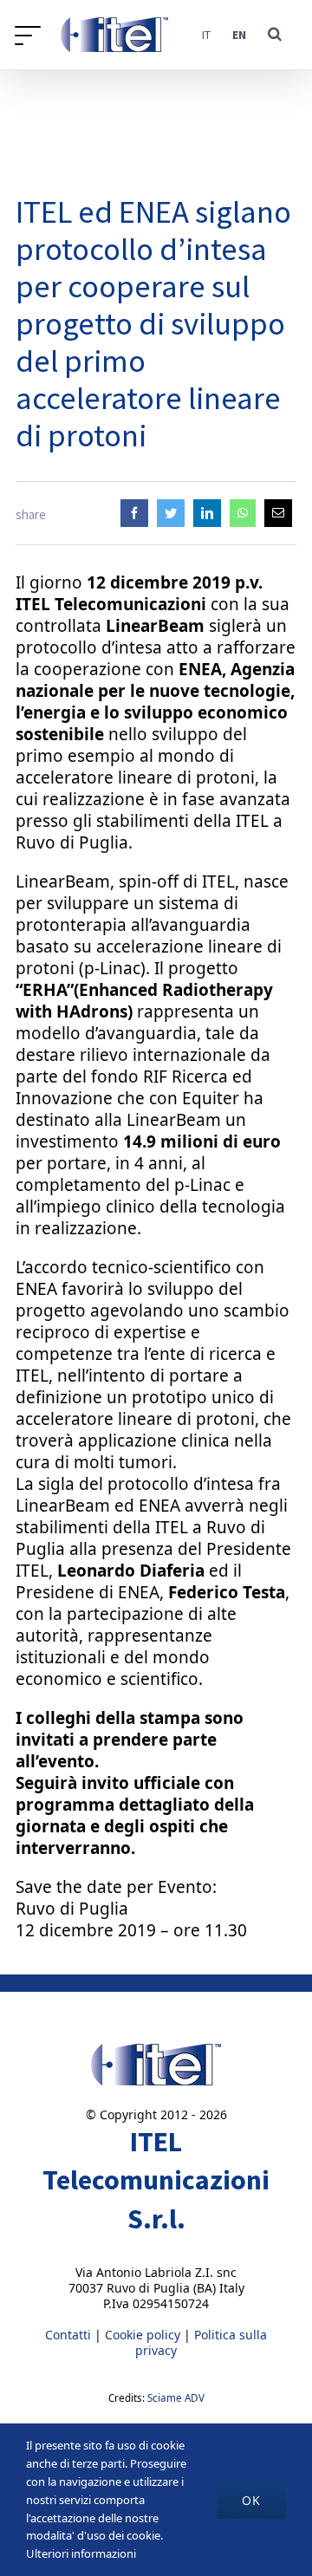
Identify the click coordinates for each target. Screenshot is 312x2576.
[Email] (278, 513)
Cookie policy (143, 2335)
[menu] (32, 35)
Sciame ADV (176, 2398)
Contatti (68, 2335)
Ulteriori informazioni (81, 2553)
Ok (251, 2500)
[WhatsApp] (243, 513)
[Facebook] (134, 513)
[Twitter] (171, 513)
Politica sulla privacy (201, 2342)
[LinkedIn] (207, 513)
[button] (275, 35)
